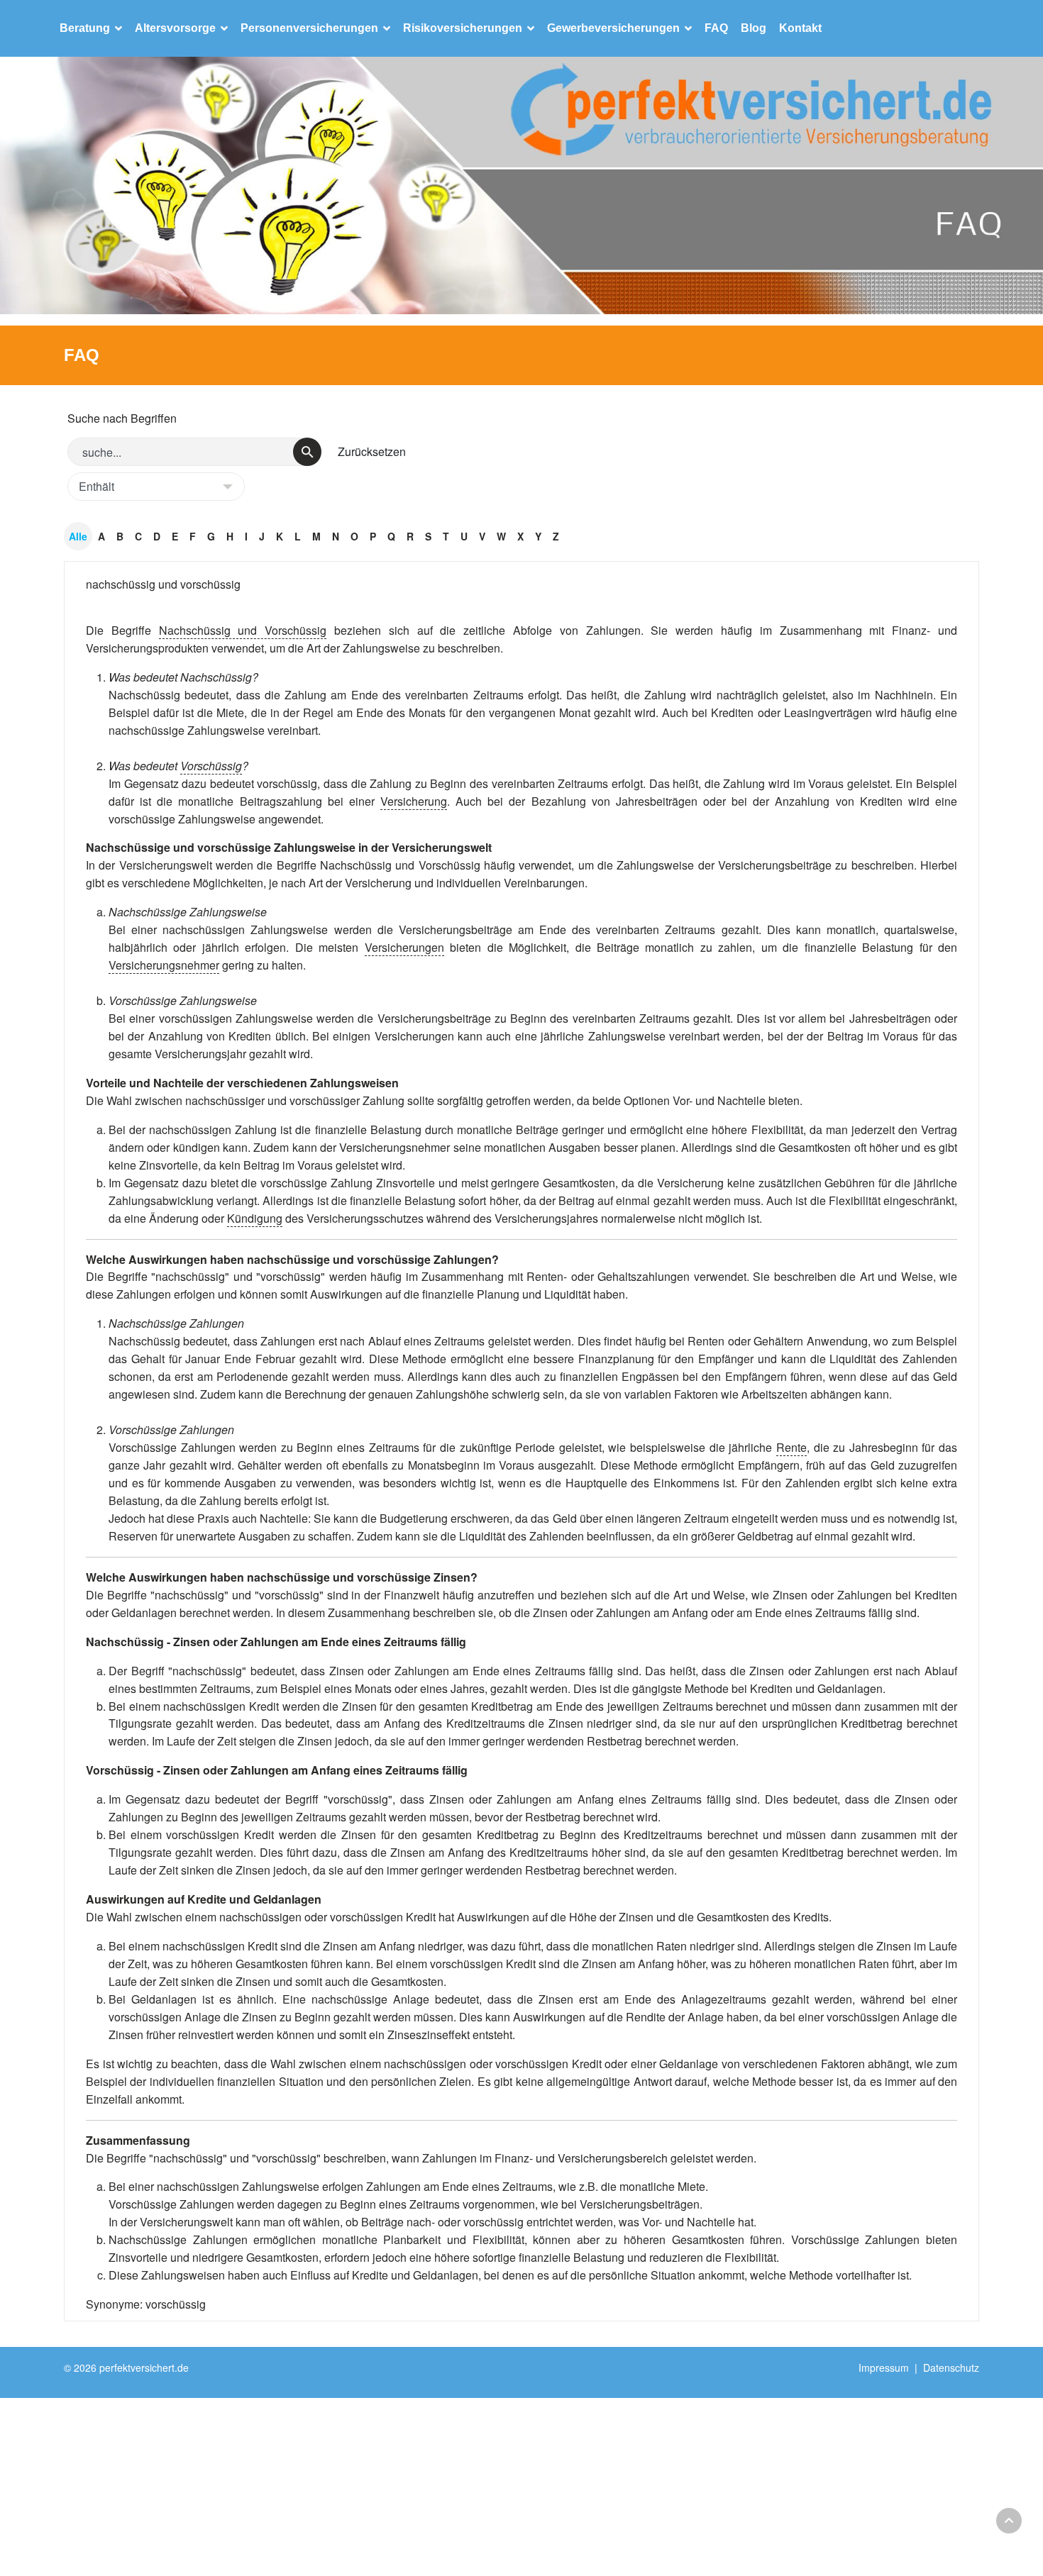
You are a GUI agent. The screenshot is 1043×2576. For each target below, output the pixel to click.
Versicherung (414, 801)
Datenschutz (951, 2367)
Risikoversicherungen (463, 28)
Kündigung (255, 1218)
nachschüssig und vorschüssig (163, 584)
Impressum (884, 2367)
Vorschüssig (211, 766)
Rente (791, 1447)
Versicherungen (404, 947)
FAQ (716, 28)
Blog (754, 28)
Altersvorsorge (175, 28)
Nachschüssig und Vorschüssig (243, 630)
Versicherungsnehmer (164, 965)
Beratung (85, 28)
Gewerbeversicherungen (613, 28)
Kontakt (800, 28)
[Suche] (307, 452)
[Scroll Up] (1009, 2521)
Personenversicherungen (309, 28)
